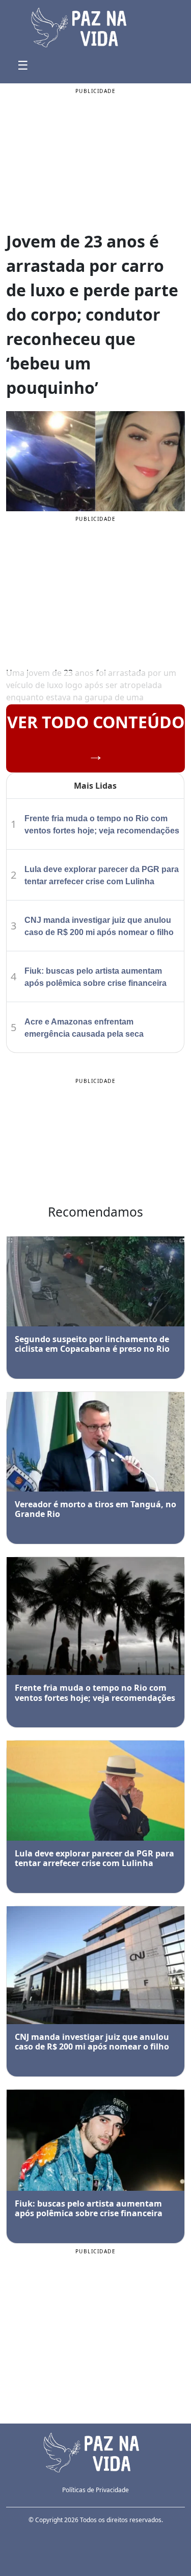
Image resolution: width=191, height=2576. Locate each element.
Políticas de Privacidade (95, 2490)
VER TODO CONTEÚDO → (96, 738)
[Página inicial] (95, 2451)
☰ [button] (23, 65)
